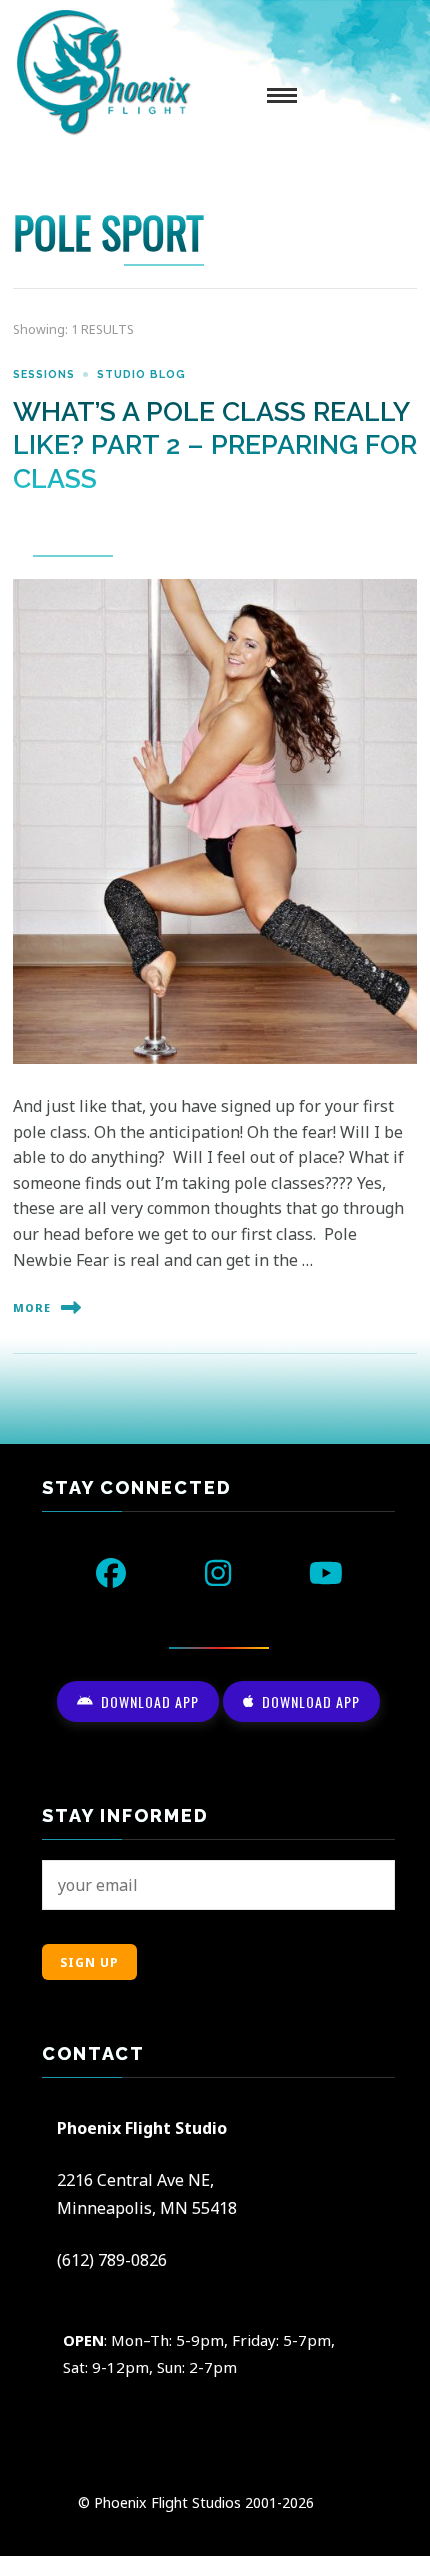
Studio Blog (141, 374)
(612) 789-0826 (112, 2260)
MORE (32, 1308)
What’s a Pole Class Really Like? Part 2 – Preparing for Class (215, 445)
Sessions (44, 374)
